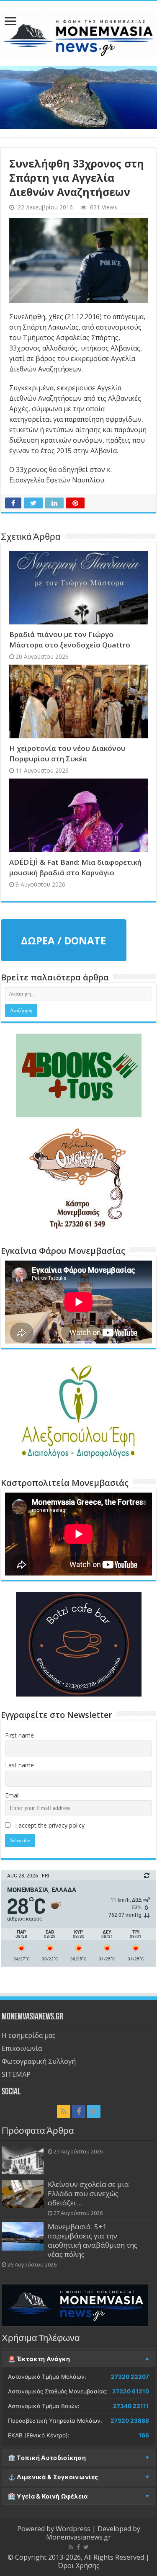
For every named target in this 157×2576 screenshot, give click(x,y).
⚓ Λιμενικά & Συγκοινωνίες (53, 2477)
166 (144, 2435)
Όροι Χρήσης (79, 2566)
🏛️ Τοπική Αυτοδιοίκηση (47, 2458)
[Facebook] (79, 2112)
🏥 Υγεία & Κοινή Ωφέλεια (48, 2496)
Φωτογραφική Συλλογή (39, 2061)
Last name (19, 1765)
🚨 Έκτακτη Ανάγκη (39, 2359)
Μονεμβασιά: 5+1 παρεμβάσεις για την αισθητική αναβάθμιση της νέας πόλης (93, 2240)
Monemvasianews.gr (78, 2537)
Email (12, 1795)
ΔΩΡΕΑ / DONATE (63, 940)
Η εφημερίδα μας (29, 2035)
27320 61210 (131, 2391)
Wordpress (73, 2529)
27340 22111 (131, 2406)
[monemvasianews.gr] (78, 32)
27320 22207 (130, 2377)
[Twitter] (94, 2112)
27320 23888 (130, 2421)
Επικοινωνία (22, 2048)
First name (19, 1735)
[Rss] (64, 2112)
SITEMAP (16, 2074)
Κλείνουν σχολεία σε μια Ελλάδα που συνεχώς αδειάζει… (88, 2193)
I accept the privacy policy (49, 1825)
